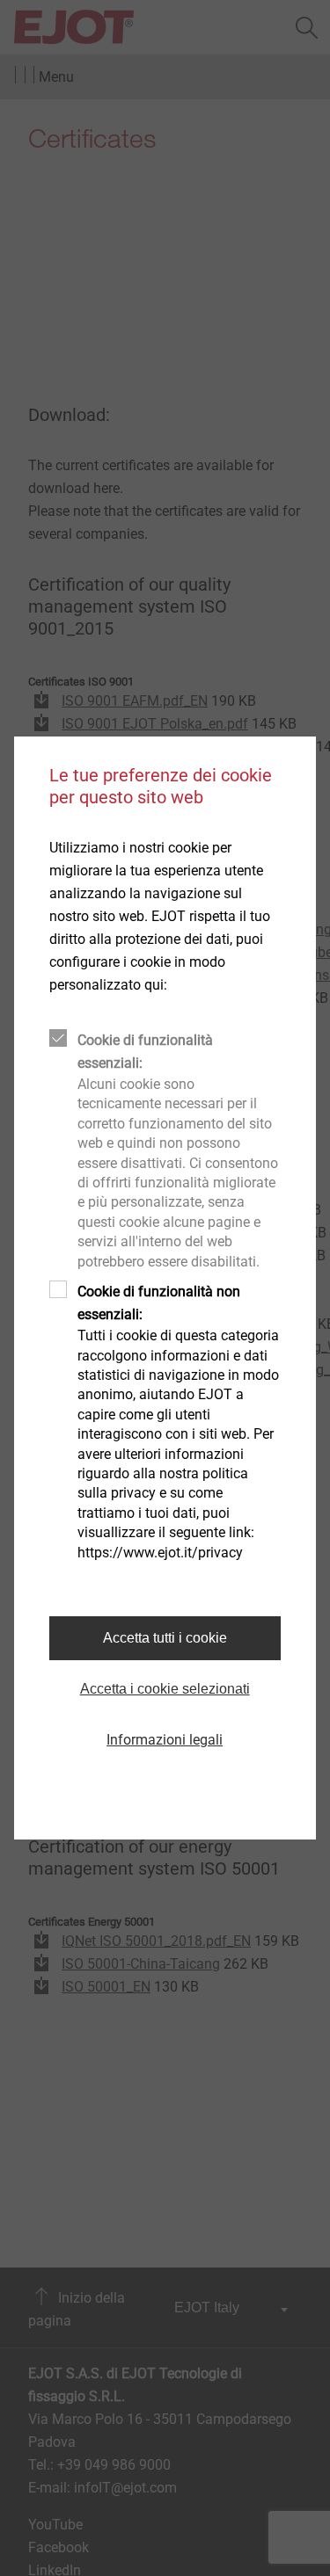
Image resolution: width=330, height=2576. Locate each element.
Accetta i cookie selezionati (165, 1689)
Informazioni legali (165, 1740)
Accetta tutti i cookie (165, 1638)
